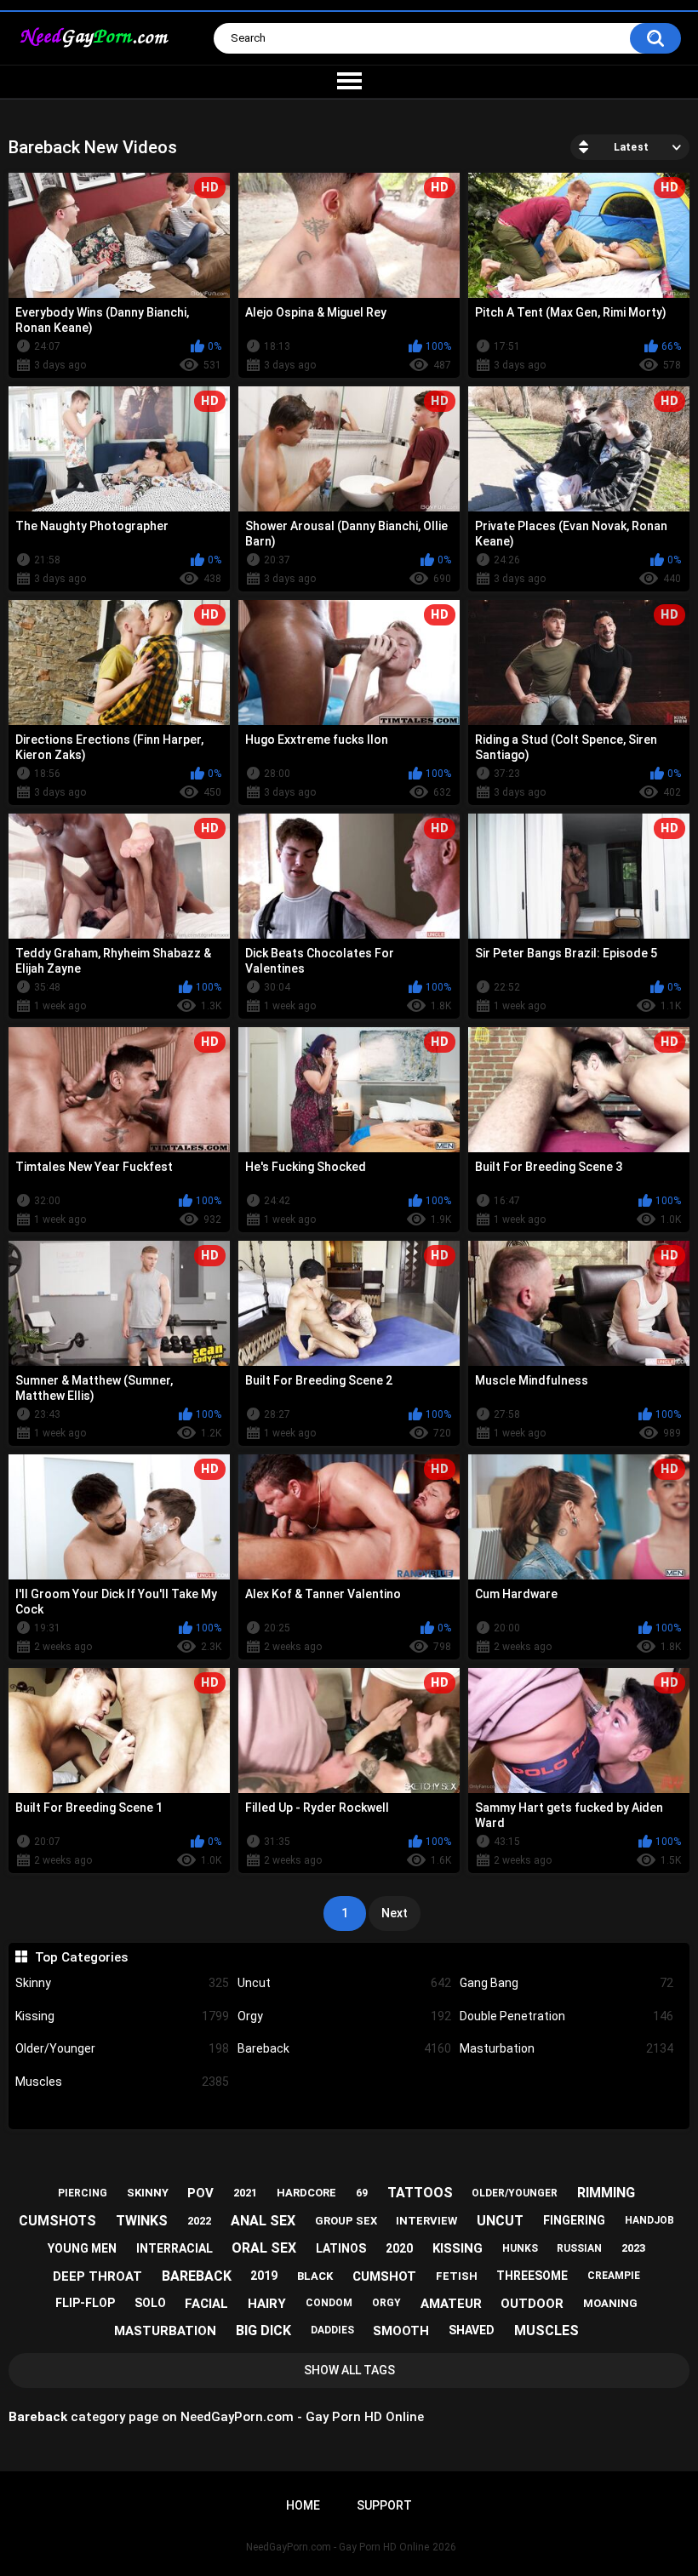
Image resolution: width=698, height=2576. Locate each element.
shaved (472, 2330)
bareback (197, 2276)
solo (150, 2303)
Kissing (122, 2016)
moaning (610, 2303)
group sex (346, 2221)
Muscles (122, 2082)
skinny (148, 2193)
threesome (532, 2276)
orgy (386, 2303)
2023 (633, 2248)
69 (362, 2193)
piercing (83, 2193)
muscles (546, 2330)
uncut (500, 2221)
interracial (174, 2248)
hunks (520, 2248)
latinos (341, 2248)
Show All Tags (349, 2370)
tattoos (420, 2193)
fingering (574, 2220)
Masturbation (566, 2048)
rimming (606, 2193)
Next (395, 1913)
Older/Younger (122, 2048)
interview (426, 2221)
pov (200, 2193)
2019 (264, 2276)
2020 (399, 2248)
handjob (649, 2220)
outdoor (532, 2304)
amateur (451, 2304)
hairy (267, 2304)
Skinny (122, 1983)
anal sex (263, 2221)
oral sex (264, 2248)
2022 (199, 2221)
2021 (245, 2193)
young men (82, 2248)
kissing (458, 2248)
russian (579, 2248)
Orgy (344, 2016)
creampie (614, 2276)
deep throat (97, 2276)
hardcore (306, 2193)
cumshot (384, 2276)
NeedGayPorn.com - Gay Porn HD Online (338, 2547)
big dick (263, 2330)
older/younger (515, 2193)
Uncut (344, 1983)
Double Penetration (566, 2016)
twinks (142, 2221)
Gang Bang (566, 1983)
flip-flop (85, 2303)
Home (303, 2505)
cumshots (57, 2221)
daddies (332, 2330)
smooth (401, 2331)
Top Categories (81, 1957)
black (315, 2276)
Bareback (344, 2048)
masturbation (165, 2331)
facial (206, 2304)
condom (329, 2303)
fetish (457, 2276)
